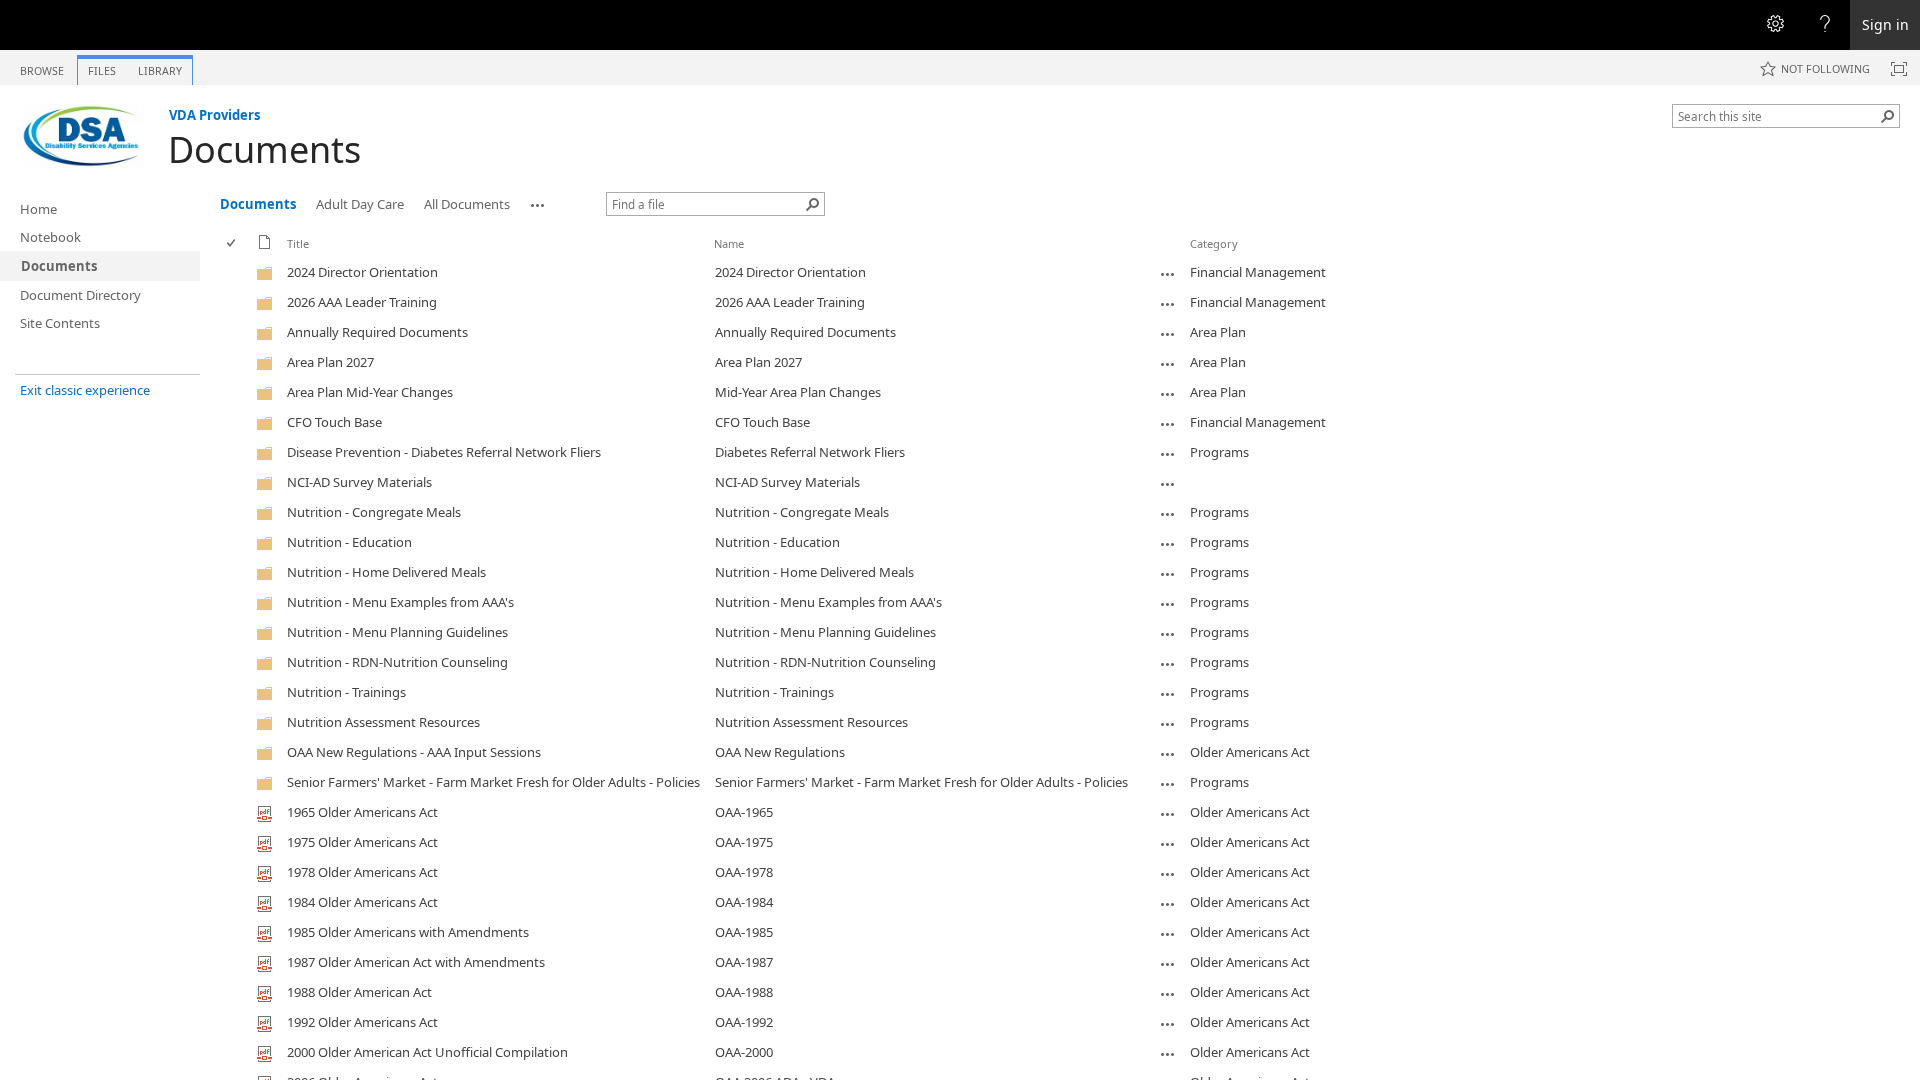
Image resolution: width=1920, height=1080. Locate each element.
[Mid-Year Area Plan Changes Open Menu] (1168, 394)
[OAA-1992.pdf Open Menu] (1168, 1024)
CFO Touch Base (762, 422)
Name (729, 243)
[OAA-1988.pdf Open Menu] (1168, 994)
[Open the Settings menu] (1775, 25)
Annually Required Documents (805, 332)
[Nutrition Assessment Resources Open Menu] (1168, 724)
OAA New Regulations (780, 752)
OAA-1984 (744, 902)
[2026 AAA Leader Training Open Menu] (1168, 304)
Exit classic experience (85, 390)
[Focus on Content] (1899, 69)
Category (1214, 243)
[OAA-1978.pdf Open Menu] (1168, 874)
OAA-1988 (744, 992)
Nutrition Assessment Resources (811, 722)
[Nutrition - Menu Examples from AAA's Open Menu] (1168, 604)
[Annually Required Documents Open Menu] (1168, 334)
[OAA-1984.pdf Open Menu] (1168, 904)
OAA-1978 (744, 872)
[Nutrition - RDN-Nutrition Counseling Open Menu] (1168, 664)
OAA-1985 (744, 932)
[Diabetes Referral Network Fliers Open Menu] (1168, 454)
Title (298, 243)
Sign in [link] (1885, 24)
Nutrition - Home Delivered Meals (814, 572)
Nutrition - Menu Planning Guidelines (825, 632)
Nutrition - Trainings (774, 692)
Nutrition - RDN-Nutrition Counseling (825, 662)
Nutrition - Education (777, 542)
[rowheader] (236, 273)
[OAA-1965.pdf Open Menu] (1168, 814)
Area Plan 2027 (758, 362)
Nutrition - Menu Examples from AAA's (828, 602)
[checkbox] (232, 243)
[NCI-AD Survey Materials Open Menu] (1168, 484)
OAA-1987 (744, 962)
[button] (1888, 116)
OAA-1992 (744, 1022)
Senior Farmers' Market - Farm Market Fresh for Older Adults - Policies (921, 782)
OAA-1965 (744, 812)
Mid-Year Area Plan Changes (798, 392)
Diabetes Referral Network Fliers (810, 452)
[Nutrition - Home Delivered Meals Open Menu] (1168, 574)
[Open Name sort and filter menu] (721, 258)
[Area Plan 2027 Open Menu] (1168, 364)
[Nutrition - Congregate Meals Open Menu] (1168, 514)
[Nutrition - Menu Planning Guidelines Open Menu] (1168, 634)
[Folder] (265, 277)
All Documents (467, 204)
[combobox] (1778, 116)
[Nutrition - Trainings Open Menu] (1168, 694)
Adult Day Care (360, 204)
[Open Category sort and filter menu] (1197, 258)
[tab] (42, 66)
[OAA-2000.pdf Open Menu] (1168, 1054)
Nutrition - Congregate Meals (802, 512)
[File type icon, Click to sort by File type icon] (265, 245)
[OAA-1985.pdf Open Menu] (1168, 934)
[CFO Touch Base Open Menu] (1168, 424)
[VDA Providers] (84, 136)
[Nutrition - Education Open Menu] (1168, 544)
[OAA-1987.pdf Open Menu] (1168, 964)
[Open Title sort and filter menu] (294, 258)
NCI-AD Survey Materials (787, 482)
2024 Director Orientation (790, 272)
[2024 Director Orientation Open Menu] (1168, 274)
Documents (264, 149)
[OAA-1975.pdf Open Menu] (1168, 844)
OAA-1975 (744, 842)
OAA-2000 (744, 1052)
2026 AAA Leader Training (790, 302)
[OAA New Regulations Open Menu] (1168, 754)
